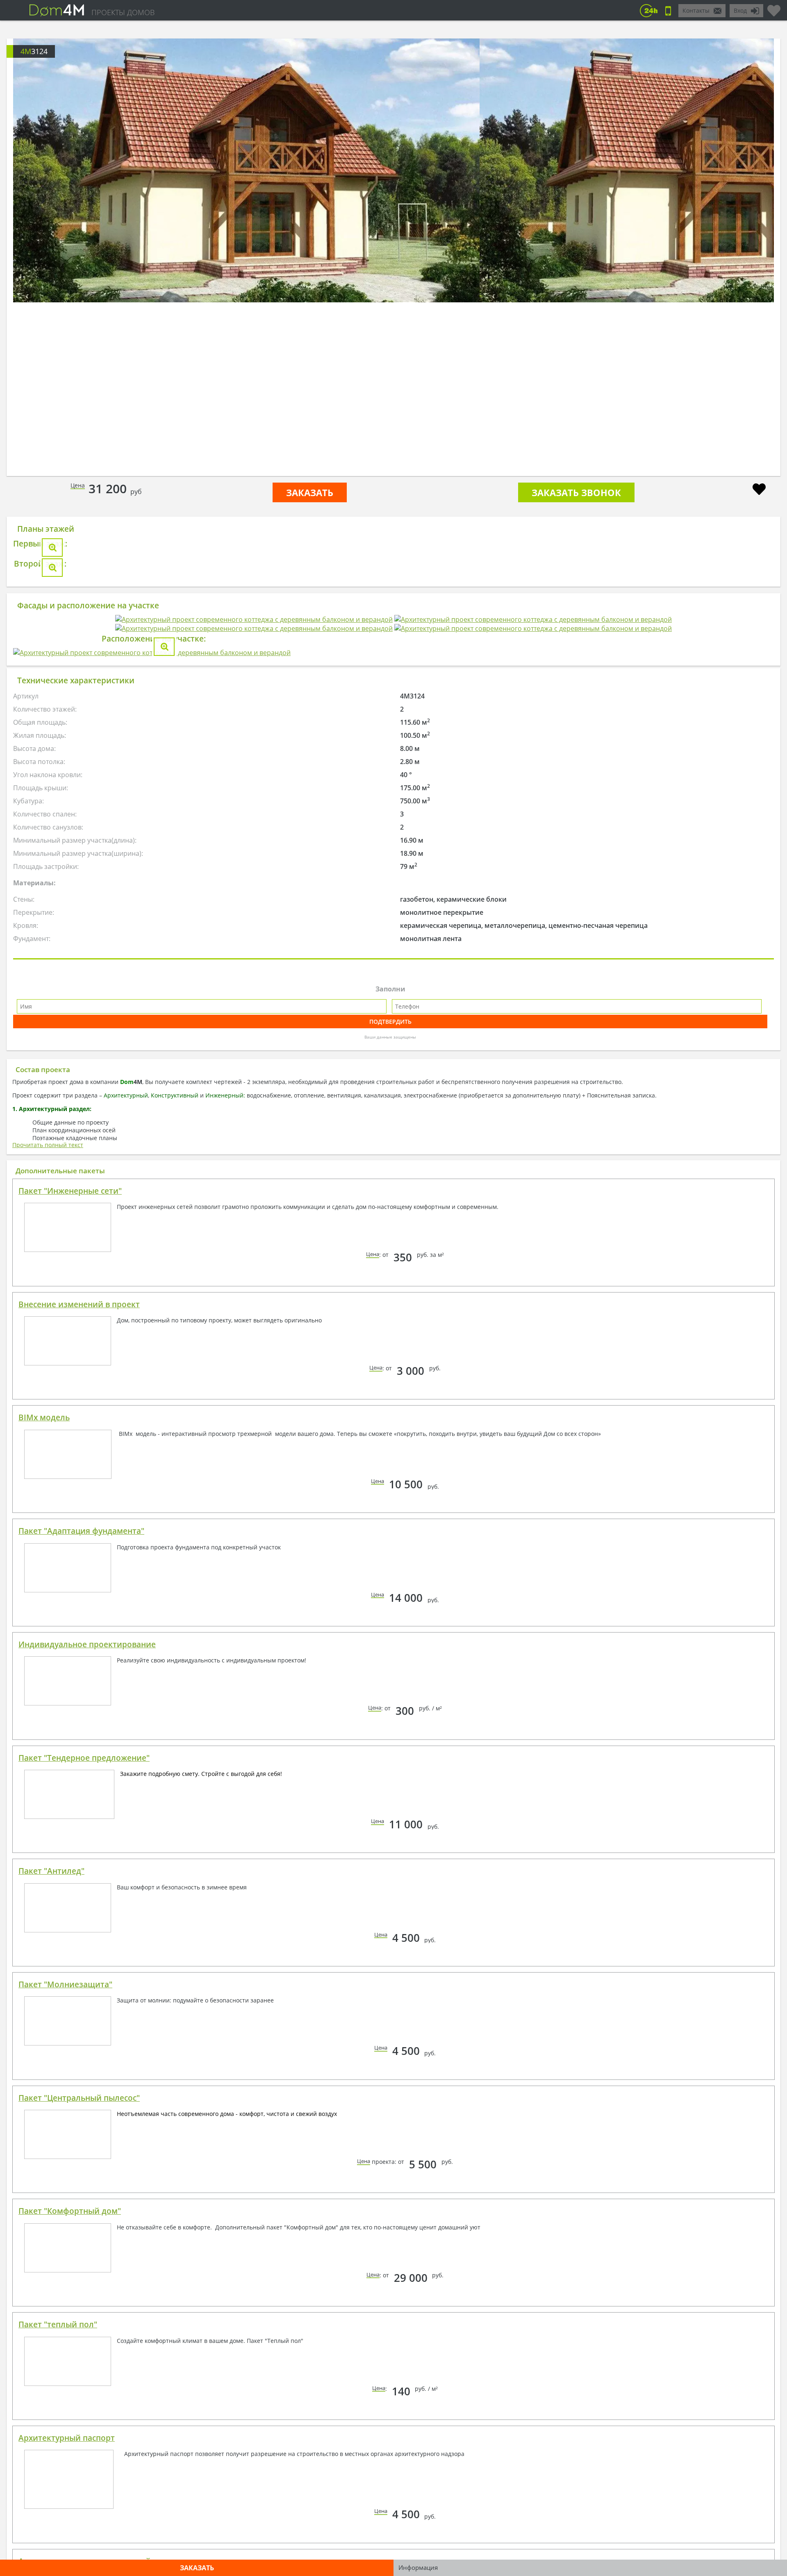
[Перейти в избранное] (774, 7)
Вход (740, 10)
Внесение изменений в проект (79, 1788)
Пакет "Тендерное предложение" (84, 2242)
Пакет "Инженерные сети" (70, 1675)
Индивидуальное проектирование (87, 2128)
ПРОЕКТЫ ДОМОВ (123, 12)
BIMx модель (44, 1901)
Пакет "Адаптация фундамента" (81, 2015)
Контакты (696, 10)
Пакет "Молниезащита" (65, 2468)
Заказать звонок (576, 492)
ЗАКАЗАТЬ (310, 492)
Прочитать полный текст (48, 1629)
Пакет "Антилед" (51, 2355)
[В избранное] (759, 490)
